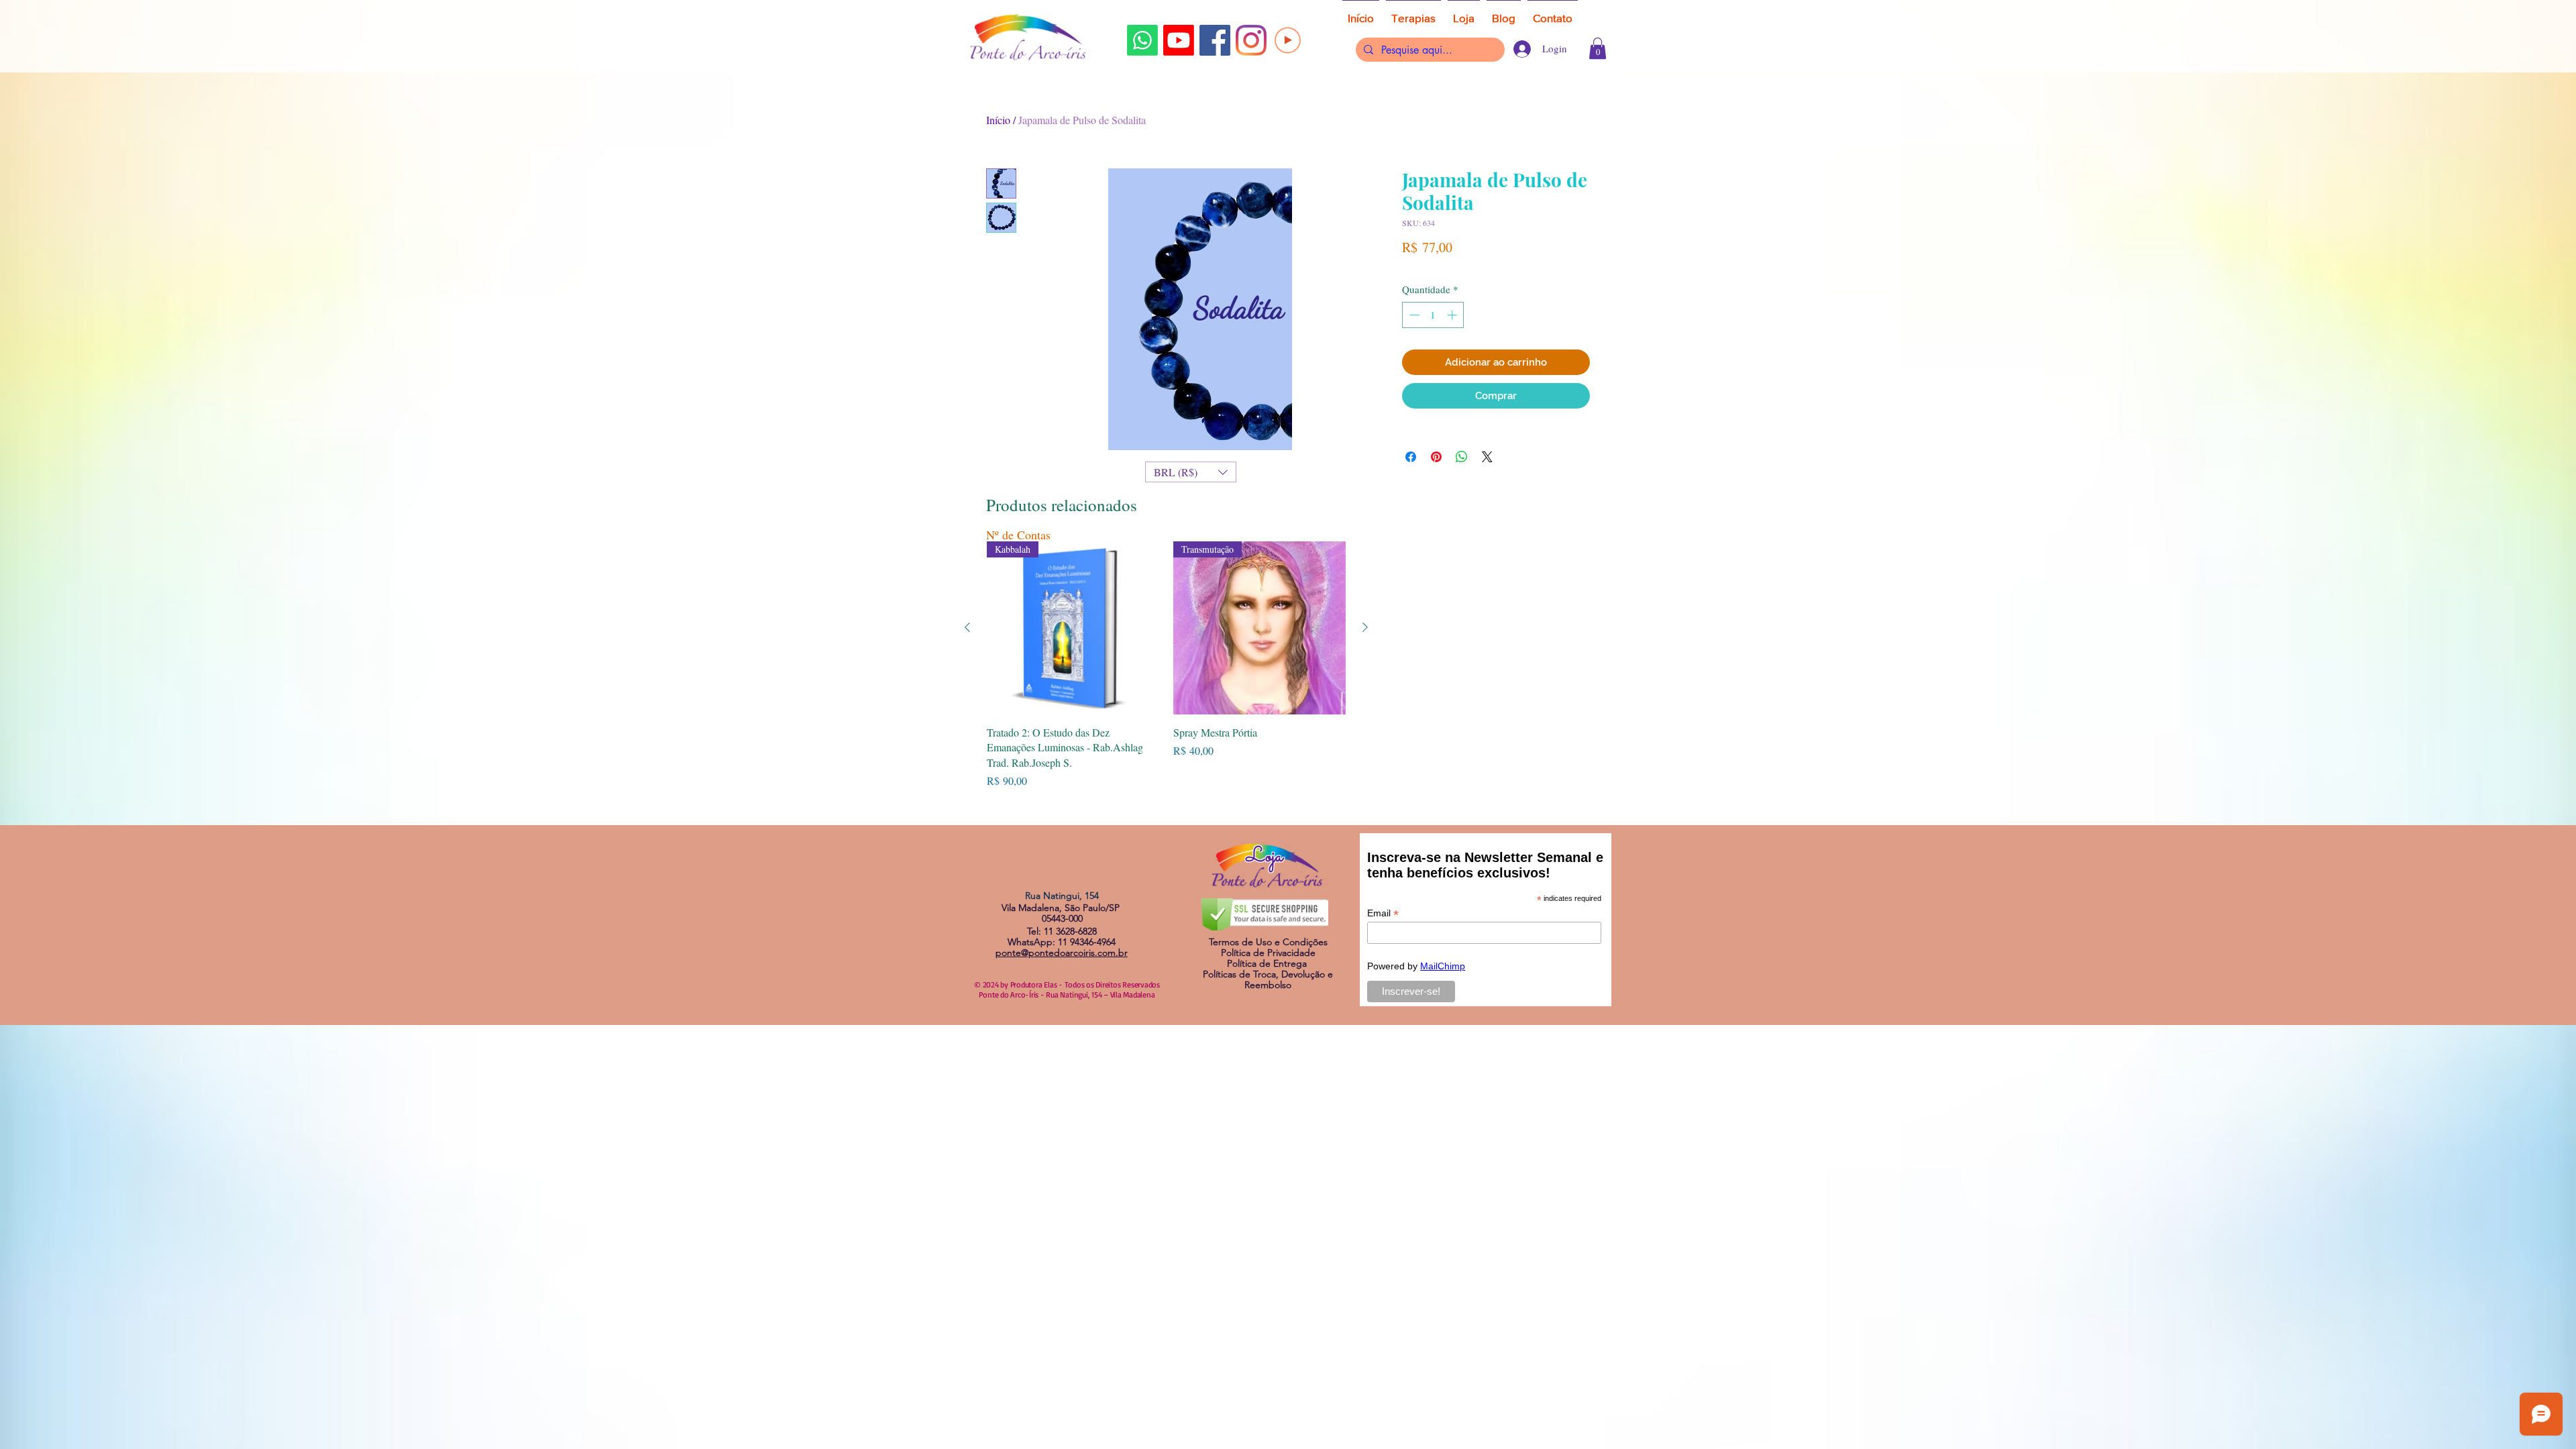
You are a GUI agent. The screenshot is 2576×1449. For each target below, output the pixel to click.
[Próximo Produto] (1365, 627)
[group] (1166, 665)
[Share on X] (1487, 457)
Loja (1265, 857)
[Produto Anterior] (967, 627)
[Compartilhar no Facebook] (1411, 457)
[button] (1598, 48)
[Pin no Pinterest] (1436, 457)
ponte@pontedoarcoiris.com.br (1062, 953)
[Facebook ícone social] (1215, 40)
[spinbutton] (1433, 315)
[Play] (1288, 40)
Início (998, 120)
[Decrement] (1413, 315)
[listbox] (1191, 472)
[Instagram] (1251, 40)
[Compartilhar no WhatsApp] (1462, 457)
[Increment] (1453, 315)
